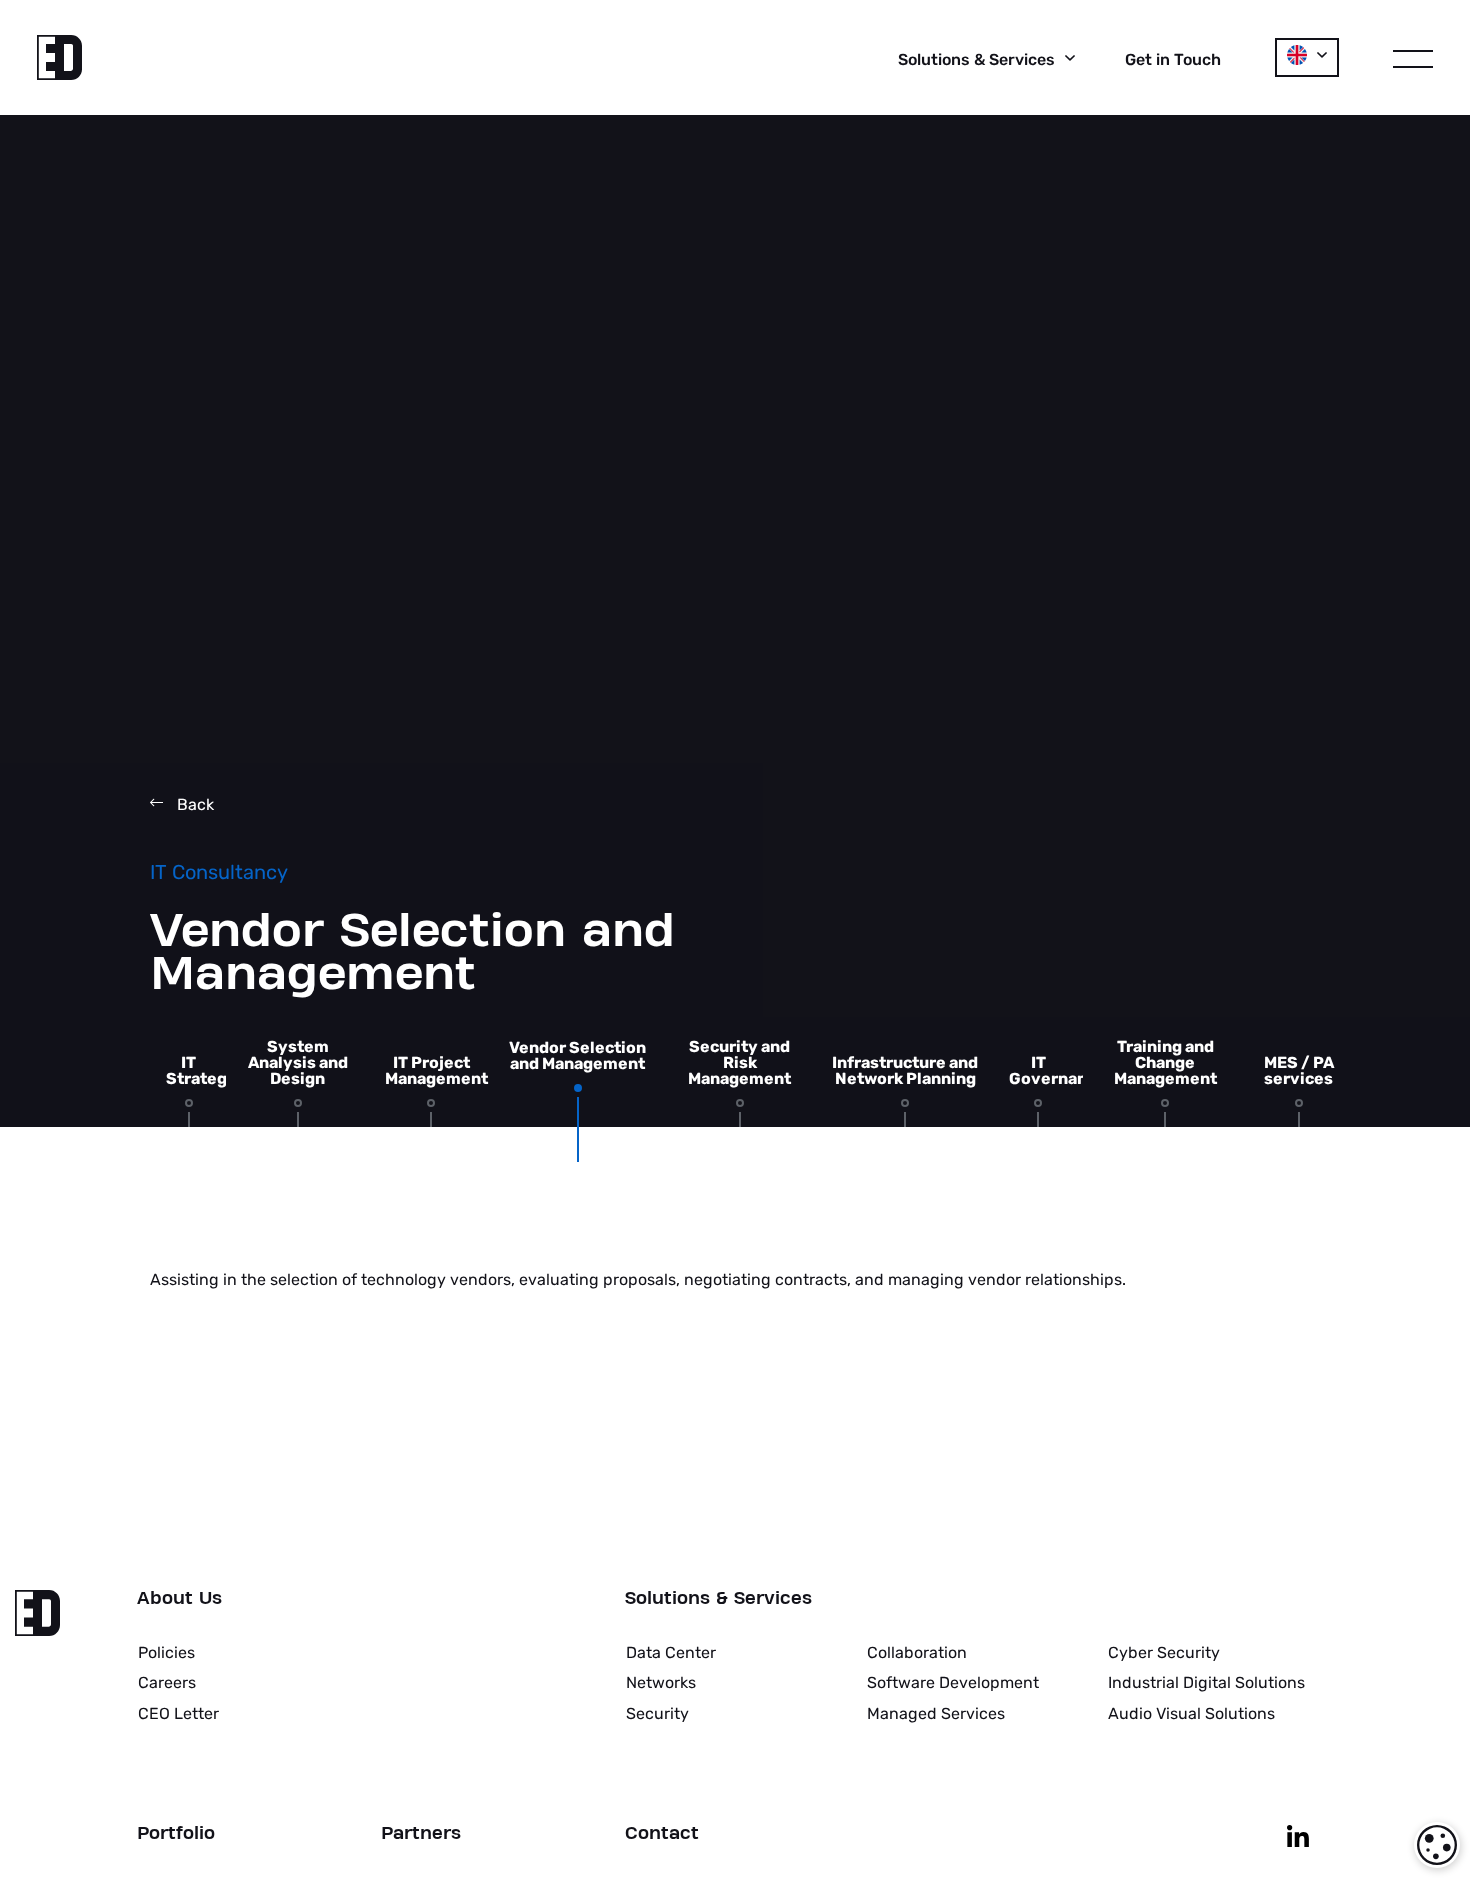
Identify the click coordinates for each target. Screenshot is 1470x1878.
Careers (167, 1682)
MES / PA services (1299, 1071)
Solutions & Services (718, 1599)
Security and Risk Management (739, 1063)
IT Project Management (436, 1071)
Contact (662, 1834)
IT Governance (1057, 1071)
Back (193, 804)
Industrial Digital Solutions (1206, 1682)
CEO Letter (178, 1713)
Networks (661, 1682)
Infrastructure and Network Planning (905, 1071)
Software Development (953, 1682)
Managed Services (936, 1713)
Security (657, 1713)
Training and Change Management (1165, 1063)
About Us (179, 1599)
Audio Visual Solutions (1191, 1713)
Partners (421, 1834)
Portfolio (176, 1834)
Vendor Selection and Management (577, 1056)
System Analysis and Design (298, 1063)
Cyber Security (1164, 1652)
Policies (166, 1652)
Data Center (671, 1652)
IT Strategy (201, 1071)
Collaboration (917, 1652)
